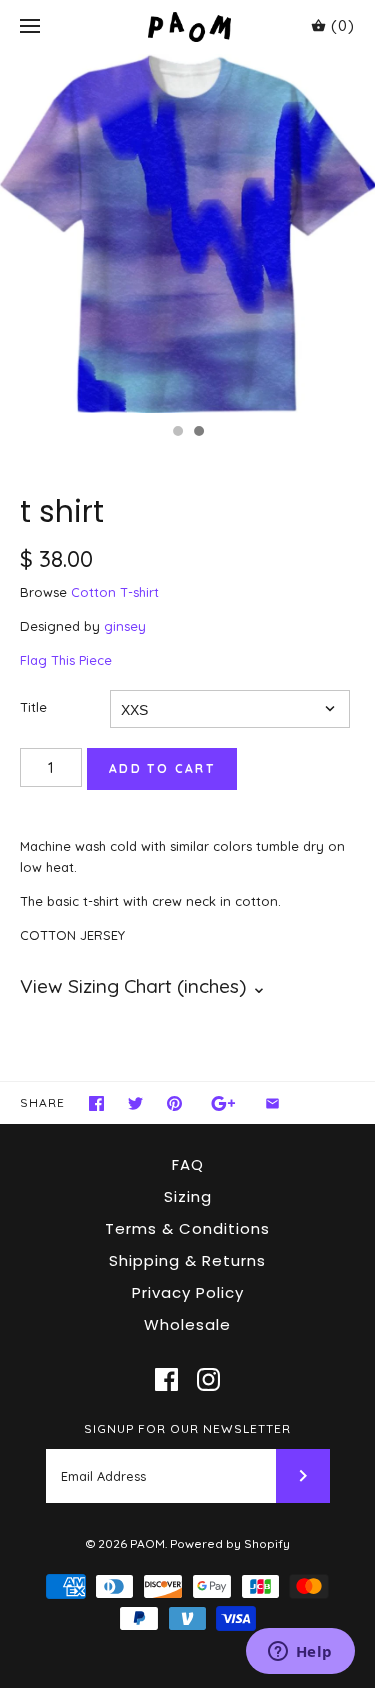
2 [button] (198, 433)
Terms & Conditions (187, 1228)
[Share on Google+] (223, 1103)
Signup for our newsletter (187, 1428)
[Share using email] (272, 1103)
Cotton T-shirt (115, 592)
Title (33, 707)
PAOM (147, 1543)
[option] (187, 233)
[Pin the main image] (174, 1103)
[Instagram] (208, 1379)
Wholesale (187, 1324)
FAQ (188, 1164)
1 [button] (177, 433)
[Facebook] (166, 1379)
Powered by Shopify (230, 1543)
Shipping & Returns (187, 1260)
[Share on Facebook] (96, 1103)
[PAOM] (187, 26)
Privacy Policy (188, 1292)
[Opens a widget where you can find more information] (300, 1653)
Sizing (188, 1196)
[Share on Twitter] (135, 1103)
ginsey (125, 626)
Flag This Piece (66, 660)
